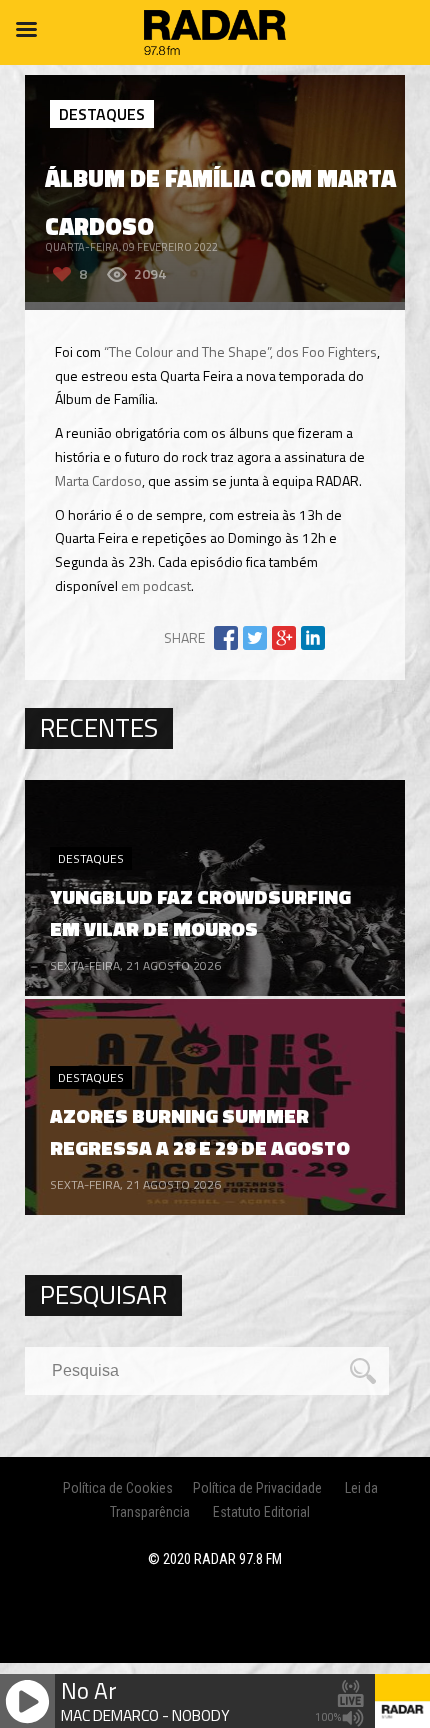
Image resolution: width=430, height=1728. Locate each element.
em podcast (156, 585)
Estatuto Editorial (261, 1512)
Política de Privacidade (257, 1488)
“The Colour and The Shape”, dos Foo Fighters (240, 351)
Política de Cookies (118, 1488)
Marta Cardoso (98, 480)
